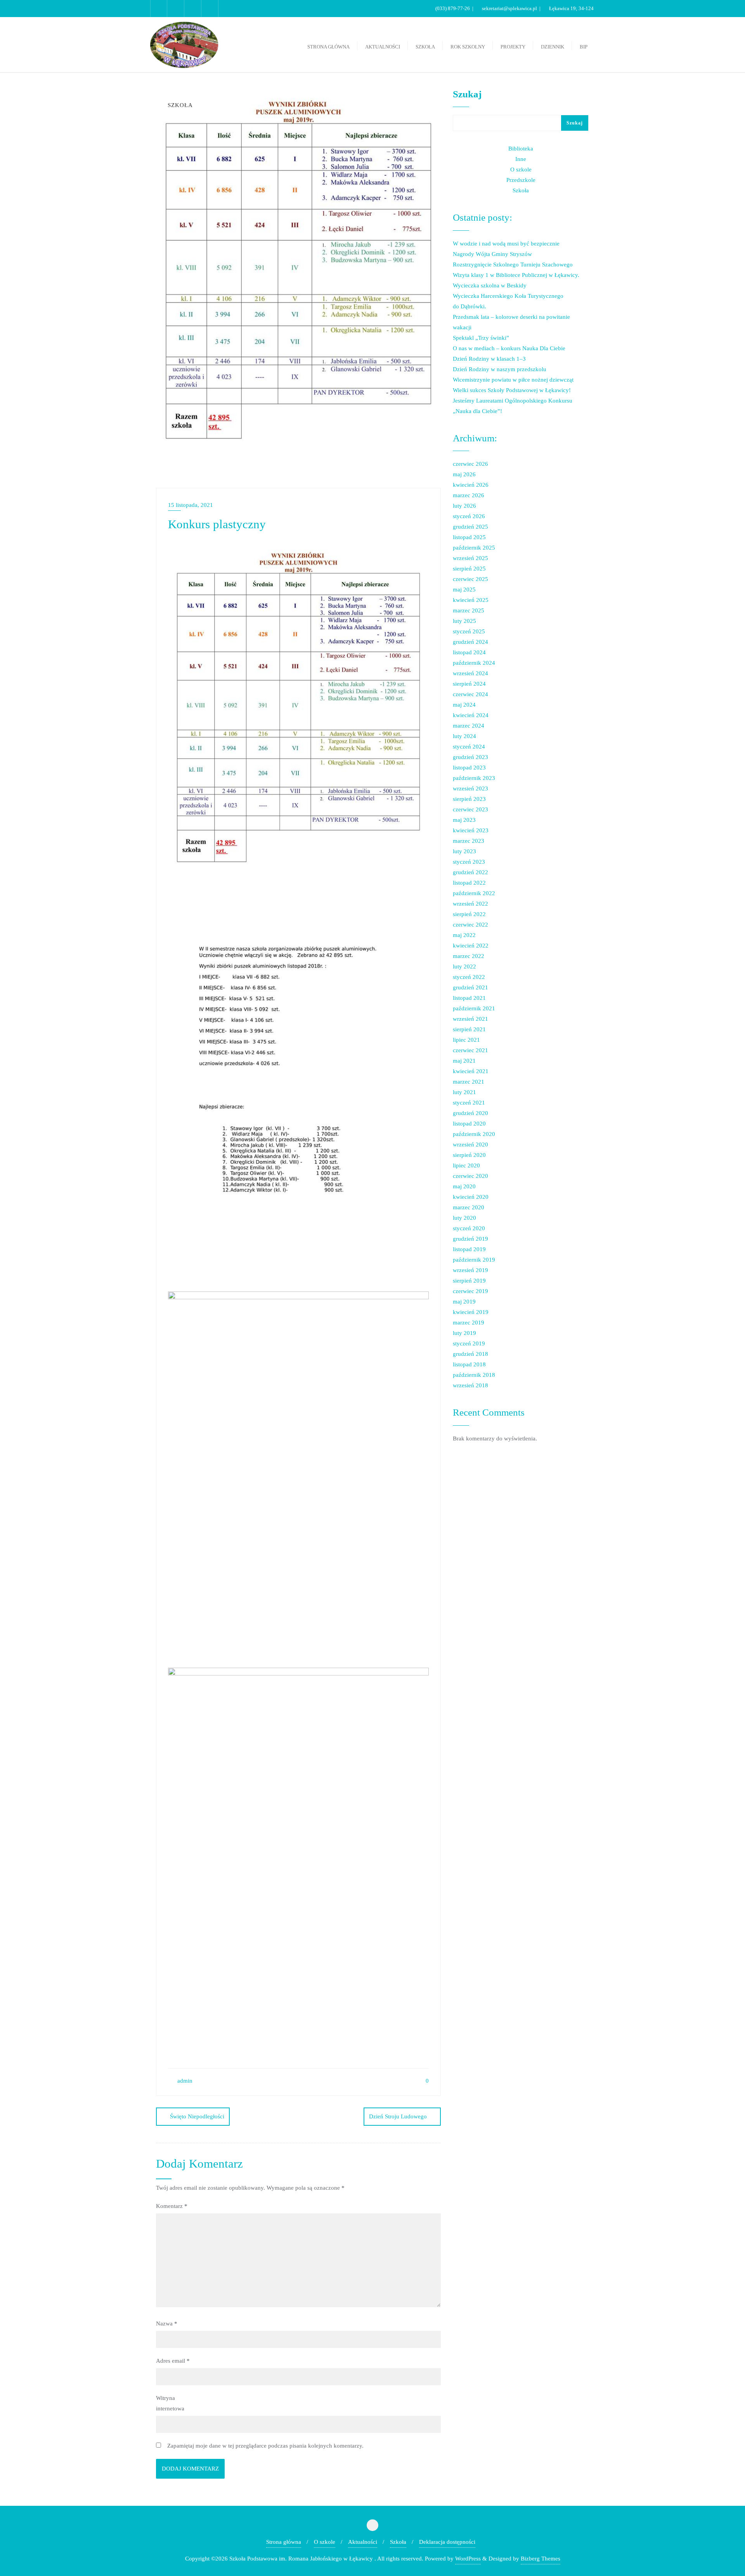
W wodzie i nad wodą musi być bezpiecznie (506, 244)
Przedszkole (521, 180)
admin (184, 2081)
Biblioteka (521, 149)
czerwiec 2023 (470, 809)
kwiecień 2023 (471, 830)
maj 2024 (464, 705)
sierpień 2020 (469, 1155)
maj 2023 (464, 820)
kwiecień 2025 (471, 600)
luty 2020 (464, 1218)
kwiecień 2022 (471, 946)
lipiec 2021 (466, 1040)
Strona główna (284, 2542)
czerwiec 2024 (470, 694)
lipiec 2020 (466, 1165)
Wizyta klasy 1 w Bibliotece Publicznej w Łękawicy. (516, 275)
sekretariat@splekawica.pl (509, 8)
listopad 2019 (469, 1249)
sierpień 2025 (469, 569)
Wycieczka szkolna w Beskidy (490, 285)
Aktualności (363, 2542)
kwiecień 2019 (471, 1312)
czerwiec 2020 (470, 1176)
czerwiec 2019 (470, 1291)
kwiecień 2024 (471, 715)
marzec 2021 (469, 1082)
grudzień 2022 (470, 872)
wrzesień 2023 (470, 788)
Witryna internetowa (170, 2403)
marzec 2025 (469, 610)
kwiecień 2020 (471, 1197)
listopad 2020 (469, 1124)
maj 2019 (464, 1302)
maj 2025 (464, 590)
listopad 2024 (469, 652)
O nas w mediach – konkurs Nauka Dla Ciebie (509, 348)
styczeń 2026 (469, 516)
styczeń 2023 (469, 862)
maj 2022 (464, 935)
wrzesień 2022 (470, 904)
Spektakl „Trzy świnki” (481, 338)
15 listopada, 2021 (191, 505)
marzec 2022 (469, 956)
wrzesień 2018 (470, 1385)
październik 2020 (474, 1134)
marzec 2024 (469, 726)
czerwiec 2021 (470, 1050)
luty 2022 (464, 966)
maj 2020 (464, 1186)
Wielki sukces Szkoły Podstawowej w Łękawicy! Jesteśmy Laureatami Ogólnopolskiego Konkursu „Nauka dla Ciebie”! (513, 401)
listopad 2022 (469, 883)
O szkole (521, 169)
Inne (521, 159)
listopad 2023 (469, 768)
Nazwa (167, 2324)
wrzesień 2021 (470, 1019)
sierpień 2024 (469, 684)
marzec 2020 (469, 1207)
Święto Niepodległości (197, 2116)
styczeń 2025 (469, 631)
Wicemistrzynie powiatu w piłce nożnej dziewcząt (513, 380)
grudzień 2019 (470, 1239)
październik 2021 (474, 1008)
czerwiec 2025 (470, 579)
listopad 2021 (469, 998)
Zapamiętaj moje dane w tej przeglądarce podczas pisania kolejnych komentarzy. (265, 2446)
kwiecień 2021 (471, 1071)
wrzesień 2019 (470, 1270)
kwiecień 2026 (471, 485)
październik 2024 (474, 663)
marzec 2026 (469, 495)
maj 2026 (464, 474)
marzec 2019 (469, 1323)
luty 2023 (464, 851)
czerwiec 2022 (470, 925)
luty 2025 (464, 621)
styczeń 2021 (469, 1103)
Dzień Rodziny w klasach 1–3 (489, 359)
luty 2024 (464, 736)
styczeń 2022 (469, 977)
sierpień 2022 (469, 914)
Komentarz (172, 2206)
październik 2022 (474, 893)
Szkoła (521, 190)
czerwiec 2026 (470, 464)
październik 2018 (474, 1375)
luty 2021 (464, 1092)
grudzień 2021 (470, 987)
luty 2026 (464, 506)
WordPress (468, 2559)
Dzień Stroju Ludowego (398, 2116)
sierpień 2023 (469, 799)
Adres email (173, 2361)
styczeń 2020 (469, 1228)
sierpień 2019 (469, 1281)
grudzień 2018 (470, 1354)
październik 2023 (474, 778)
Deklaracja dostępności (447, 2542)
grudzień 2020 (470, 1113)
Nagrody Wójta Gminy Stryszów (492, 254)
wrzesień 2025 (470, 558)
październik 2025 (474, 548)
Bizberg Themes (541, 2559)
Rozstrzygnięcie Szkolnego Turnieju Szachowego (513, 265)
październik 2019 (474, 1260)
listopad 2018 (469, 1364)
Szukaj (467, 94)
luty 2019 (464, 1333)
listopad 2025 (469, 537)
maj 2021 (464, 1061)
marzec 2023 (469, 841)
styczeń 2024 (469, 747)
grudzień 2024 (470, 642)
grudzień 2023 (470, 757)
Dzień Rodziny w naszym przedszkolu (500, 369)
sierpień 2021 (469, 1029)
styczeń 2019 (469, 1343)
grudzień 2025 (470, 527)
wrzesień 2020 (470, 1145)
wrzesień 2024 (470, 673)
